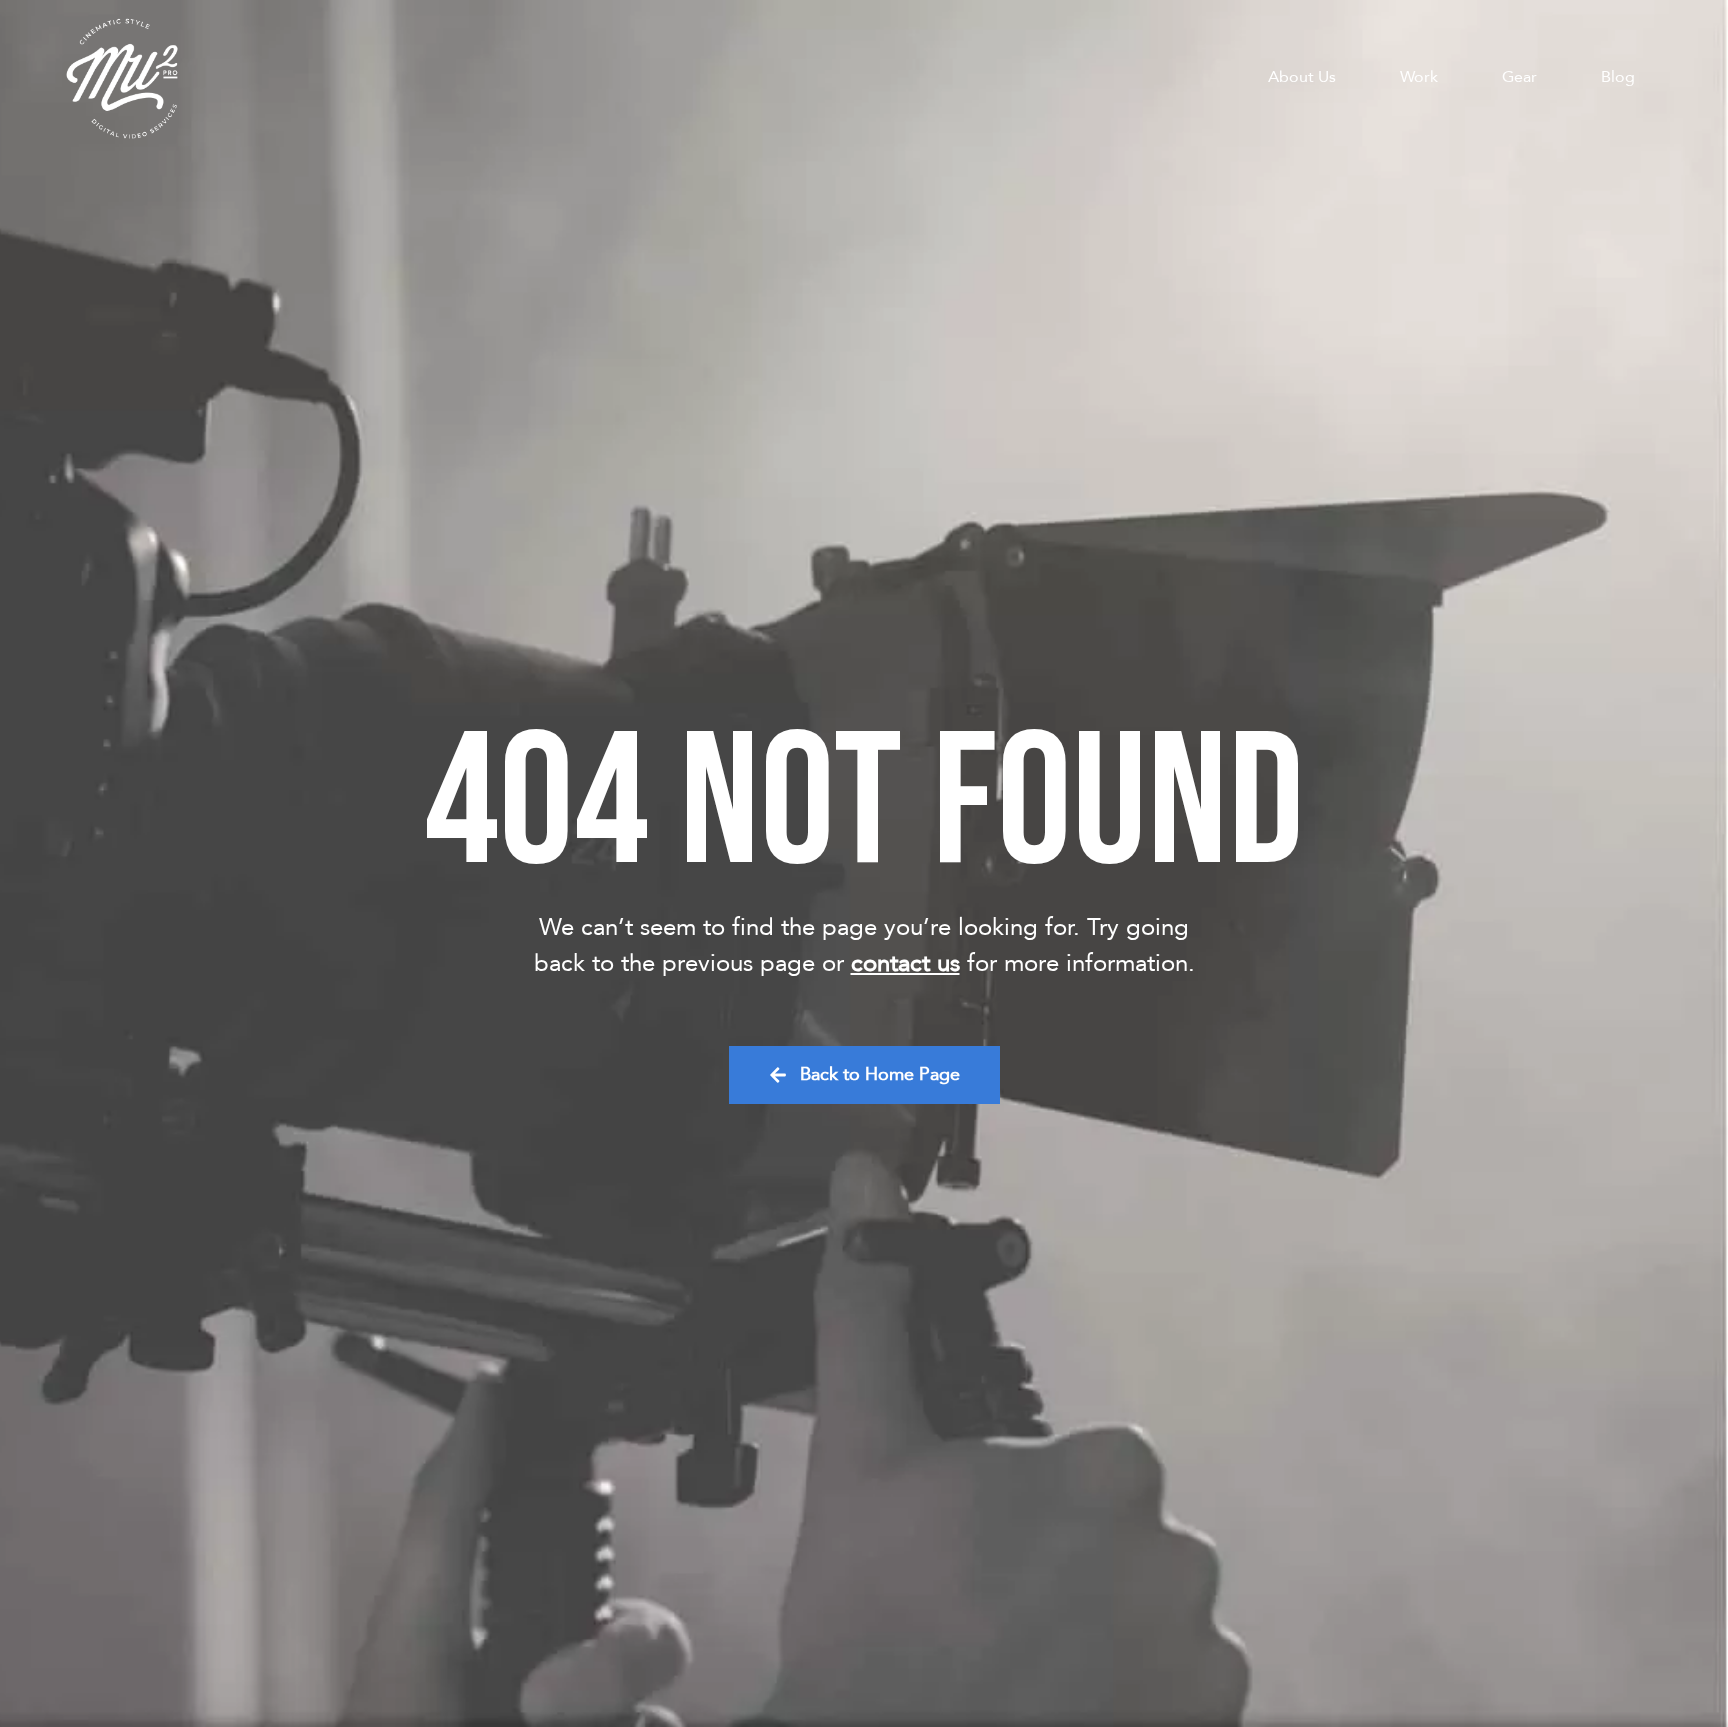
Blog (1618, 77)
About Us (1302, 77)
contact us (905, 963)
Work (1419, 77)
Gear (1519, 77)
